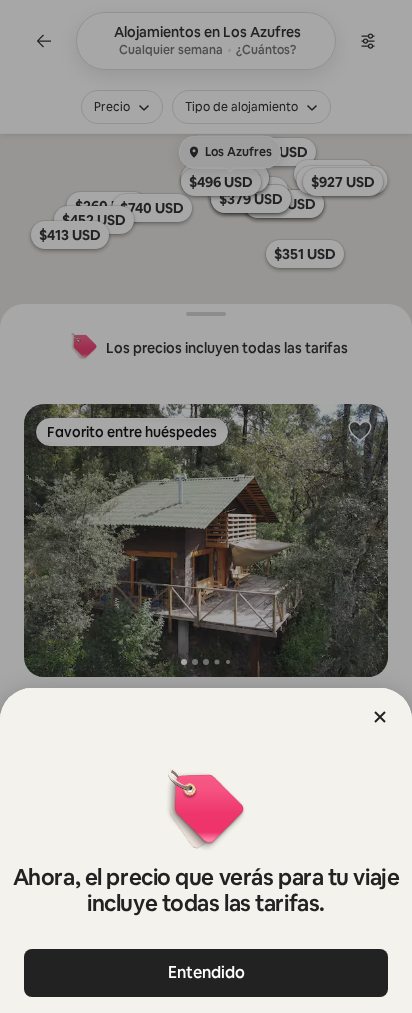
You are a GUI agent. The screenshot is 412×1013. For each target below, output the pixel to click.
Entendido (206, 972)
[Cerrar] (380, 717)
